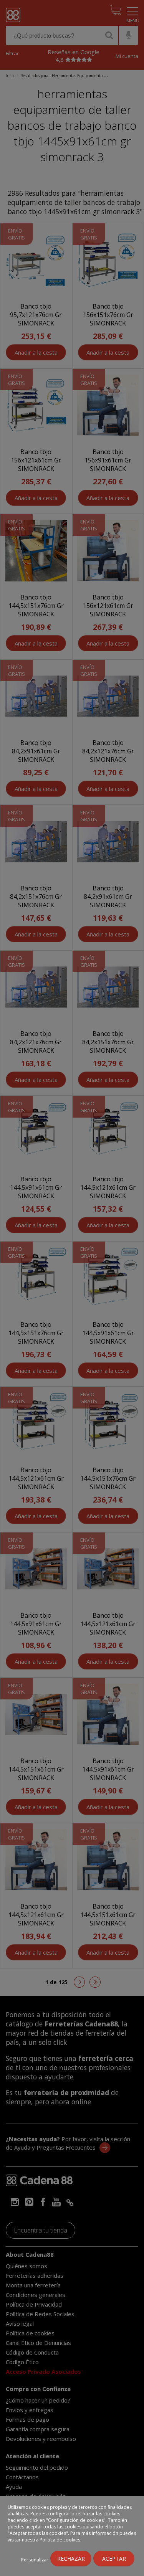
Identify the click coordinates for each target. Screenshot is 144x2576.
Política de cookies (60, 2540)
